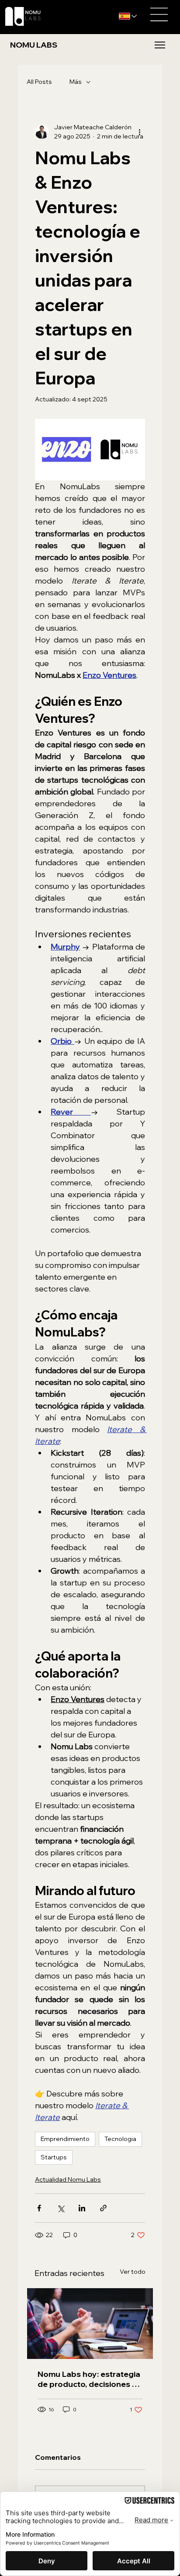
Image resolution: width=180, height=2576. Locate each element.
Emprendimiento (65, 2139)
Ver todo (133, 2272)
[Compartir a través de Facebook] (39, 2208)
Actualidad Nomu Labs (68, 2179)
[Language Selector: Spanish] (129, 16)
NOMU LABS (33, 45)
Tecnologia (120, 2139)
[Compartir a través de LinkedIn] (82, 2208)
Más (76, 82)
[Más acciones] (140, 132)
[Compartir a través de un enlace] (103, 2208)
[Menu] (160, 45)
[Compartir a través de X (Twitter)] (61, 2208)
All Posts (39, 82)
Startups (54, 2157)
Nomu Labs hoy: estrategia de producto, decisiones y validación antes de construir (89, 2379)
